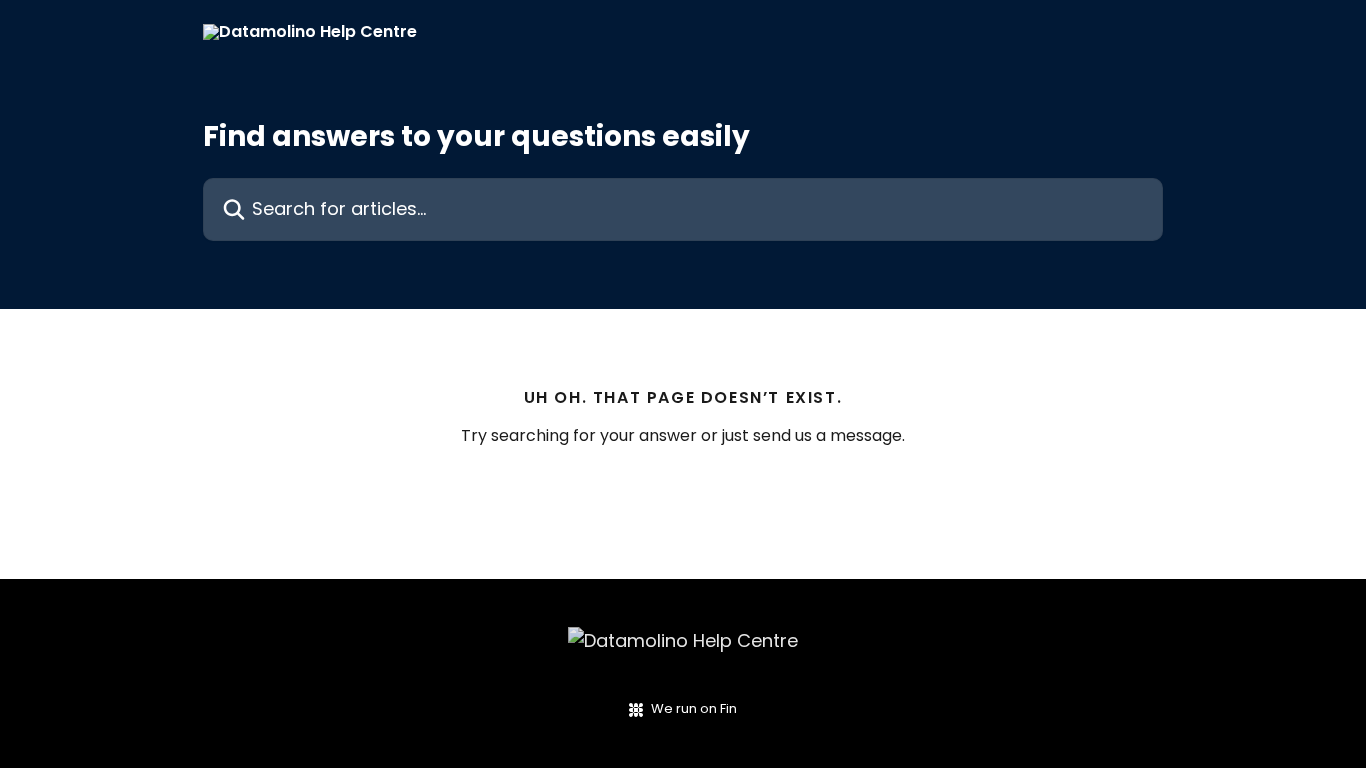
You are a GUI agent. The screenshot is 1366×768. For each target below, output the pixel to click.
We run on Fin (694, 708)
